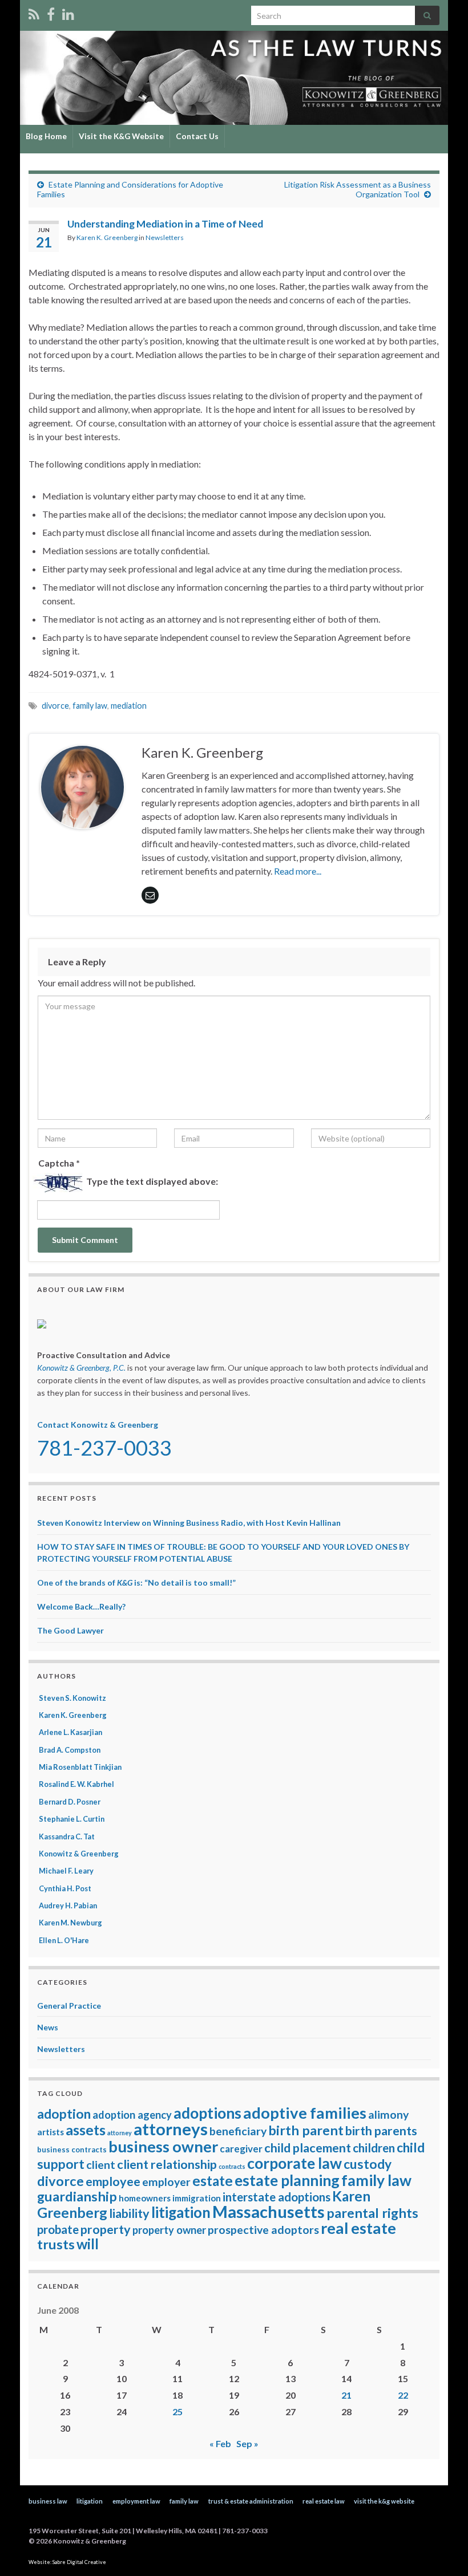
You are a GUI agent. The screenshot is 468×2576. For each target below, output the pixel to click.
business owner (163, 2146)
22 (403, 2395)
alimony (388, 2114)
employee (113, 2181)
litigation (181, 2212)
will (88, 2244)
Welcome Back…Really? (81, 1606)
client (101, 2165)
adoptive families (305, 2113)
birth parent (306, 2130)
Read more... (298, 871)
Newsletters (165, 237)
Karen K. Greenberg (107, 237)
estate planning (287, 2180)
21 (346, 2395)
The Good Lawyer (70, 1630)
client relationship (167, 2164)
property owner (169, 2230)
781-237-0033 (104, 1448)
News (48, 2027)
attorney (120, 2133)
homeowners (145, 2198)
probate (58, 2229)
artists (51, 2132)
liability (129, 2213)
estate (213, 2181)
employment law (136, 2501)
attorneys (171, 2129)
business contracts (72, 2150)
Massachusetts (269, 2212)
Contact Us (197, 136)
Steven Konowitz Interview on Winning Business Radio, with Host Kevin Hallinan (189, 1523)
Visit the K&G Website (121, 136)
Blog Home (46, 136)
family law (90, 706)
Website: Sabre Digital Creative (67, 2562)
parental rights (372, 2213)
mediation (129, 706)
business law (48, 2501)
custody (368, 2164)
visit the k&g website (384, 2501)
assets (86, 2130)
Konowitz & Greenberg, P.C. (81, 1368)
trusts (56, 2244)
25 (177, 2412)
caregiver (241, 2149)
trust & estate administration (251, 2501)
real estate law (324, 2501)
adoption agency (132, 2115)
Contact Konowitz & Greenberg (98, 1425)
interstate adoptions (277, 2197)
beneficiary (238, 2131)
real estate (358, 2228)
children (374, 2148)
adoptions (207, 2113)
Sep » (247, 2443)
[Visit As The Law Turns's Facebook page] (51, 12)
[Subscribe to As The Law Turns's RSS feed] (34, 12)
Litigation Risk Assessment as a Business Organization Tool (358, 189)
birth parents (381, 2131)
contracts (232, 2166)
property (106, 2229)
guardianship (77, 2196)
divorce (55, 706)
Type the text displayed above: (152, 1181)
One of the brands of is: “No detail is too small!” (136, 1582)
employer (166, 2182)
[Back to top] (442, 2550)
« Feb (220, 2443)
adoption (64, 2114)
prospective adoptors (263, 2230)
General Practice (69, 2006)
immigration (197, 2198)
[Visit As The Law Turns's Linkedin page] (68, 12)
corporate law (294, 2163)
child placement (308, 2148)
